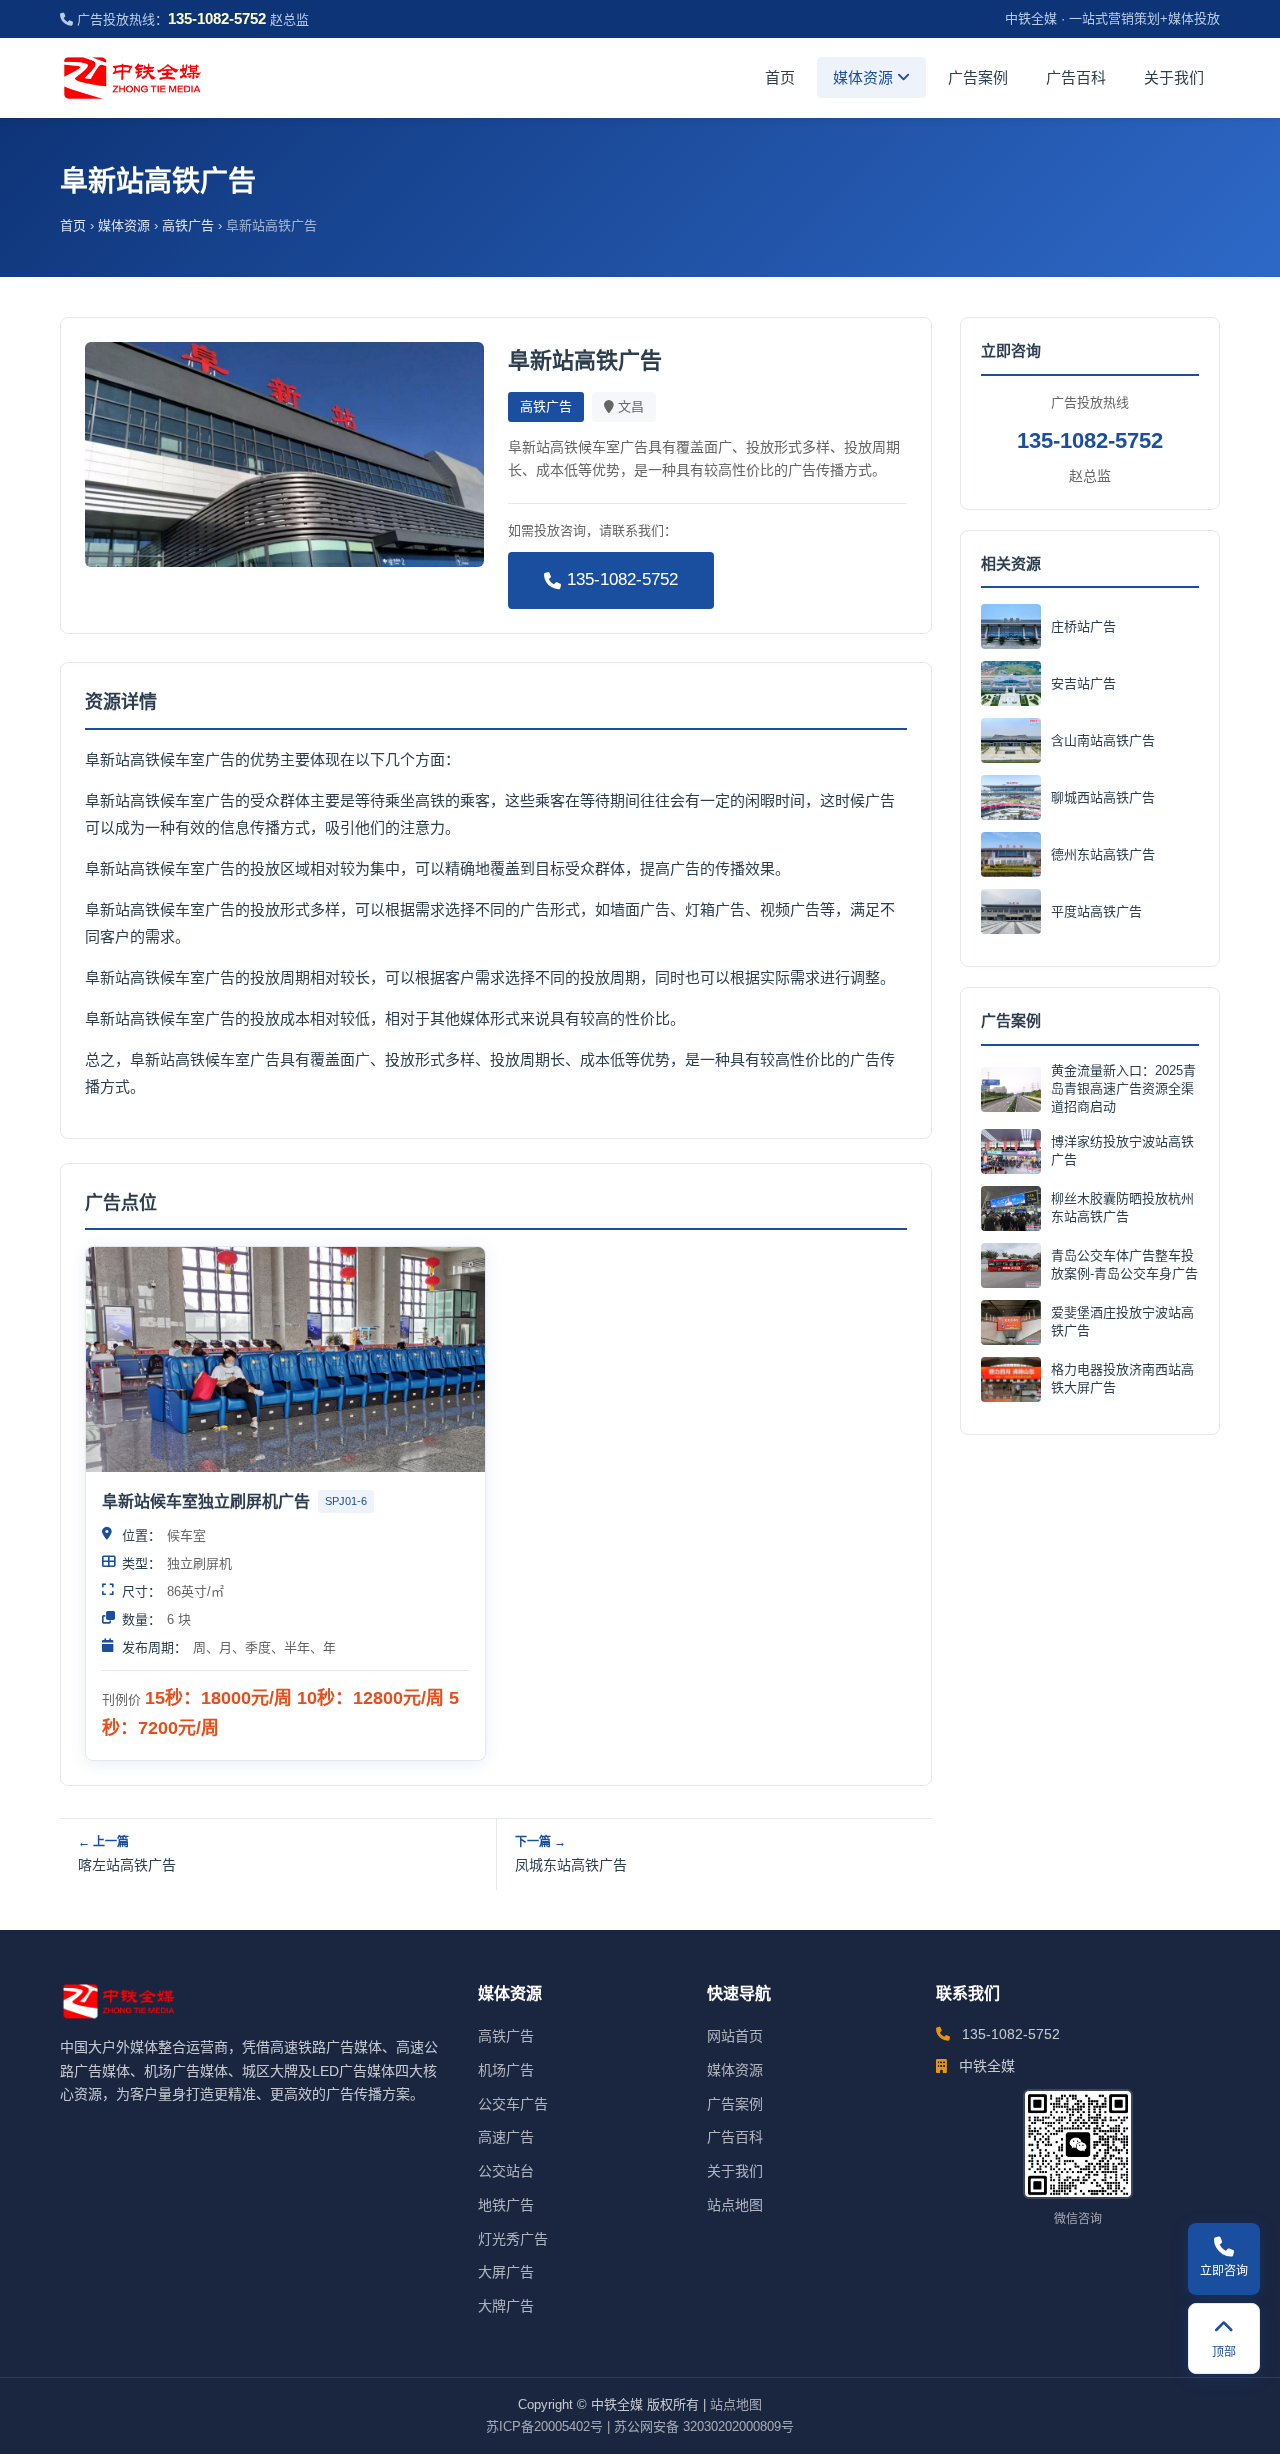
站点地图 (735, 2205)
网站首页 (735, 2036)
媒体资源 (865, 77)
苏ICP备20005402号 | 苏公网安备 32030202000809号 (640, 2426)
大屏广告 (506, 2272)
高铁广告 (188, 225)
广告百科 (1076, 77)
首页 (780, 77)
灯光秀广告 (513, 2239)
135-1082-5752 (622, 579)
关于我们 (1174, 77)
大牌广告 (506, 2306)
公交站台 (506, 2171)
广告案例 (978, 77)
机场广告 (506, 2070)
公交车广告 (513, 2104)
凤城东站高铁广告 (571, 1865)
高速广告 (506, 2137)
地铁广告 (506, 2205)
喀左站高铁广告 (127, 1865)
